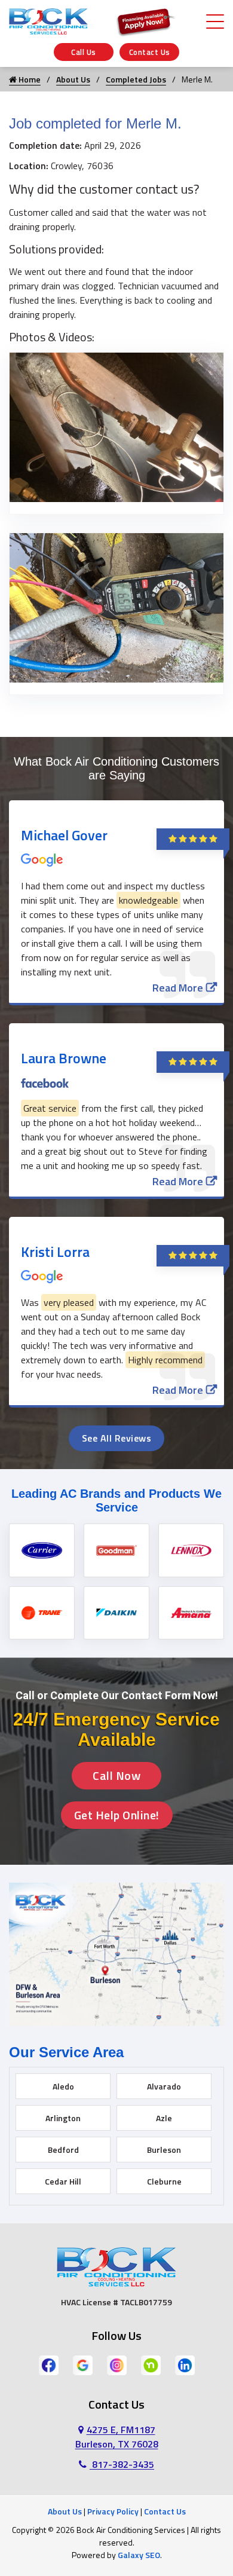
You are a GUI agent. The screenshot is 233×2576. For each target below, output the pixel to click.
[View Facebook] (49, 2364)
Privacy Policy (113, 2511)
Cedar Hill (63, 2181)
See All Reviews (117, 1438)
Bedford (63, 2150)
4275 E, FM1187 (117, 2437)
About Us (73, 79)
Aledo (63, 2086)
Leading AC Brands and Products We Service (116, 1500)
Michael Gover (64, 835)
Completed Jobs (136, 79)
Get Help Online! (117, 1815)
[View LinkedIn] (185, 2364)
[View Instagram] (117, 2364)
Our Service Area (66, 2052)
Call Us (84, 52)
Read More (178, 988)
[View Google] (83, 2364)
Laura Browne (64, 1058)
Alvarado (164, 2086)
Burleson (164, 2150)
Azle (164, 2118)
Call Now (116, 1775)
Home (29, 79)
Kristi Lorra (55, 1252)
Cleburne (164, 2181)
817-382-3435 (122, 2464)
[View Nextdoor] (151, 2364)
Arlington (63, 2118)
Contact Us (150, 52)
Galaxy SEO (139, 2555)
